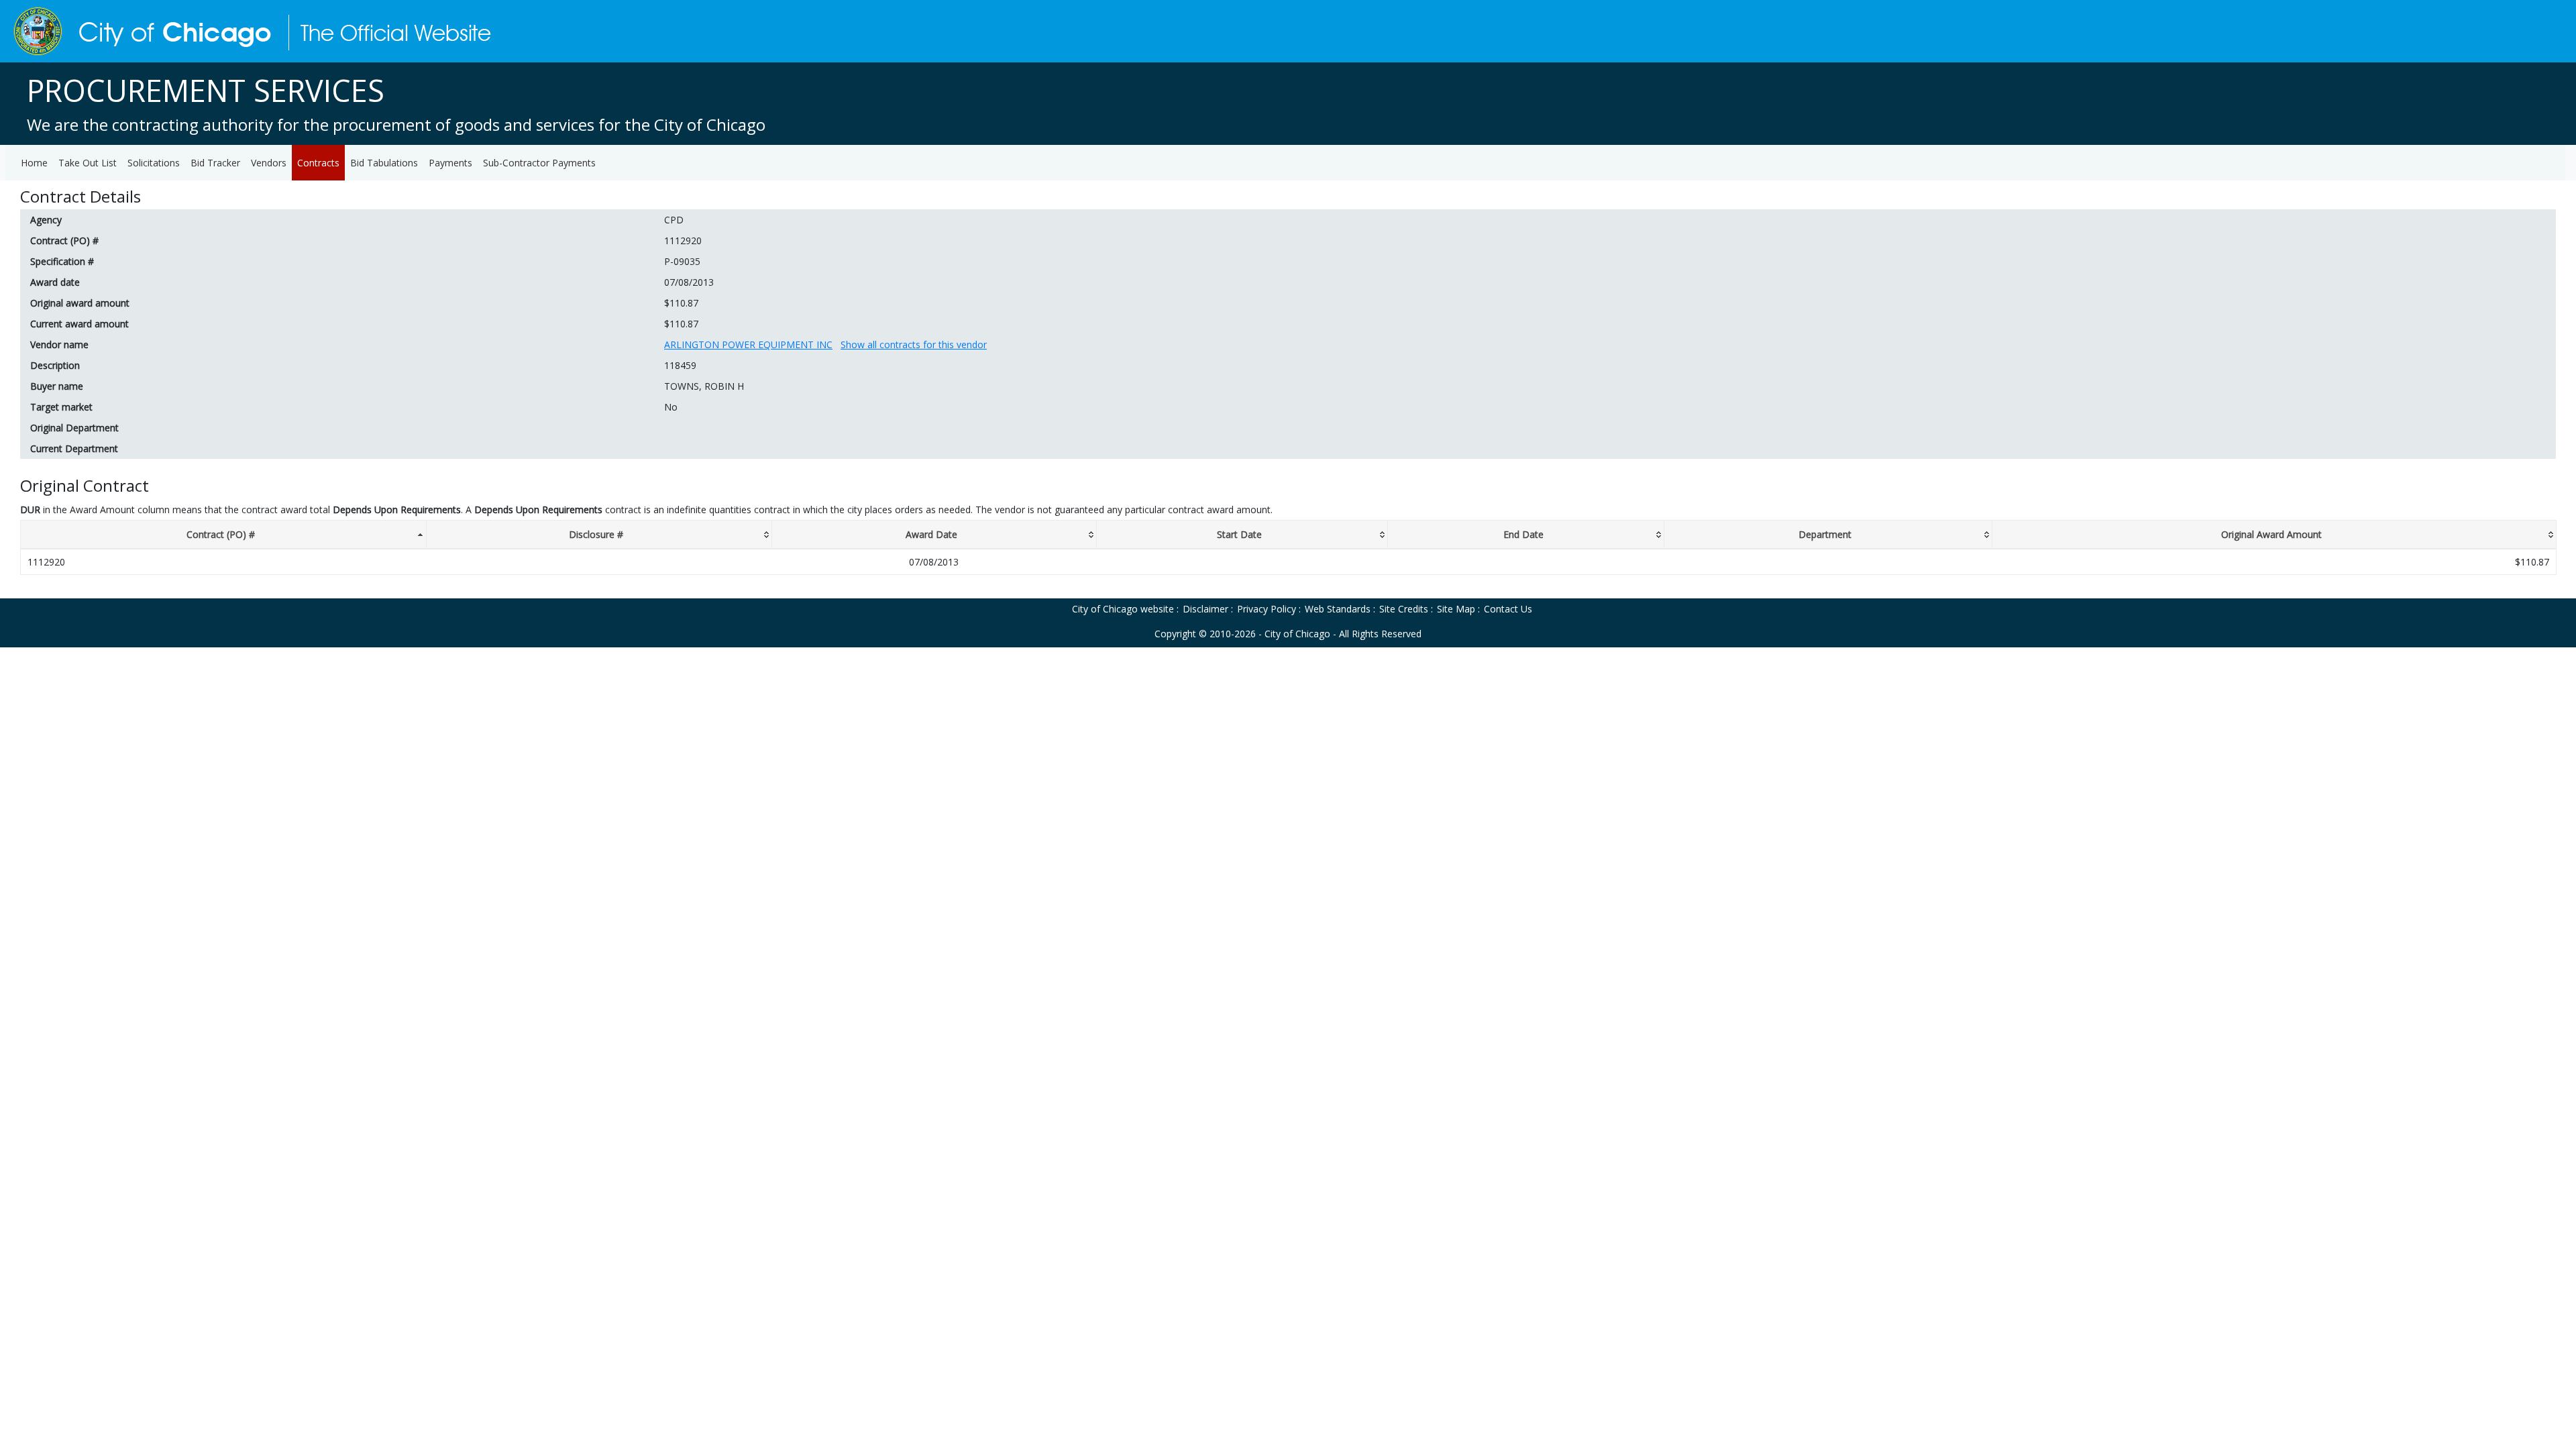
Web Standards (1338, 609)
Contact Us (1508, 609)
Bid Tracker (215, 163)
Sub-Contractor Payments (539, 163)
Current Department (74, 448)
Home (34, 163)
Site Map (1456, 609)
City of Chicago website (1123, 609)
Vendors (269, 163)
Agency (46, 220)
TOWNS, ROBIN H (704, 386)
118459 (680, 365)
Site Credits (1404, 609)
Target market (61, 407)
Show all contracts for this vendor (914, 344)
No (671, 407)
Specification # (62, 261)
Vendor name (59, 344)
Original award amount (80, 303)
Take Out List (88, 163)
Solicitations (154, 163)
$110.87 (681, 303)
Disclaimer (1205, 609)
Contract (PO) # (64, 240)
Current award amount (79, 324)
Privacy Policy (1267, 609)
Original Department (74, 428)
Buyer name (57, 386)
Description (55, 365)
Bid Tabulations (384, 163)
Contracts (318, 163)
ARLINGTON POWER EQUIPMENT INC (748, 344)
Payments (450, 163)
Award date (55, 282)
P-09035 (682, 261)
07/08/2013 (689, 282)
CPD (674, 220)
